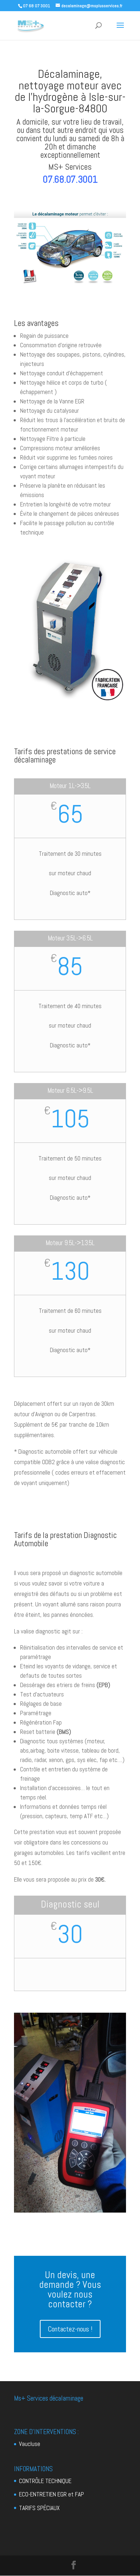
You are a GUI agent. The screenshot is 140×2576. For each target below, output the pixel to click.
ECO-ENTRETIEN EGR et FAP (52, 2494)
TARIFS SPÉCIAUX (39, 2508)
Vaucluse (30, 2444)
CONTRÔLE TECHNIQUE (45, 2481)
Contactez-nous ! (70, 2329)
